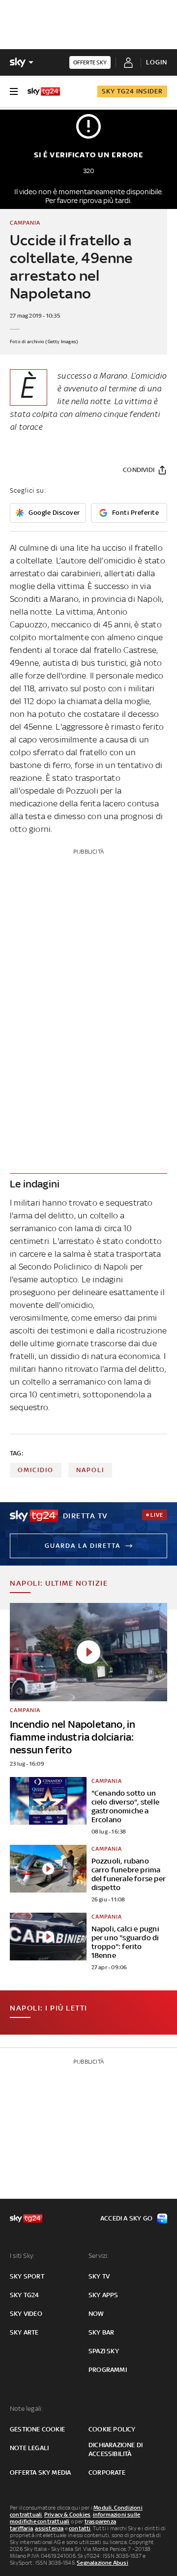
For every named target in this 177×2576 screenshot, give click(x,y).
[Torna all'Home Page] (44, 91)
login (157, 62)
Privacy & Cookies (67, 2515)
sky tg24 (25, 2295)
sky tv (99, 2276)
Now (96, 2314)
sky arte (24, 2332)
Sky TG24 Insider (132, 91)
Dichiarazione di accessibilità (116, 2449)
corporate (107, 2472)
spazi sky (104, 2351)
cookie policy (112, 2429)
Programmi (108, 2370)
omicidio (36, 1470)
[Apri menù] (14, 91)
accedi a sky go (126, 2218)
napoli (90, 1470)
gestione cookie (37, 2429)
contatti (80, 2528)
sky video (26, 2314)
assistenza (49, 2528)
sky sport (27, 2276)
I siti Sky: (22, 2256)
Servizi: (99, 2256)
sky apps (103, 2295)
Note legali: (26, 2409)
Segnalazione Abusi (103, 2563)
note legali (29, 2448)
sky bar (101, 2332)
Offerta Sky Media (40, 2472)
